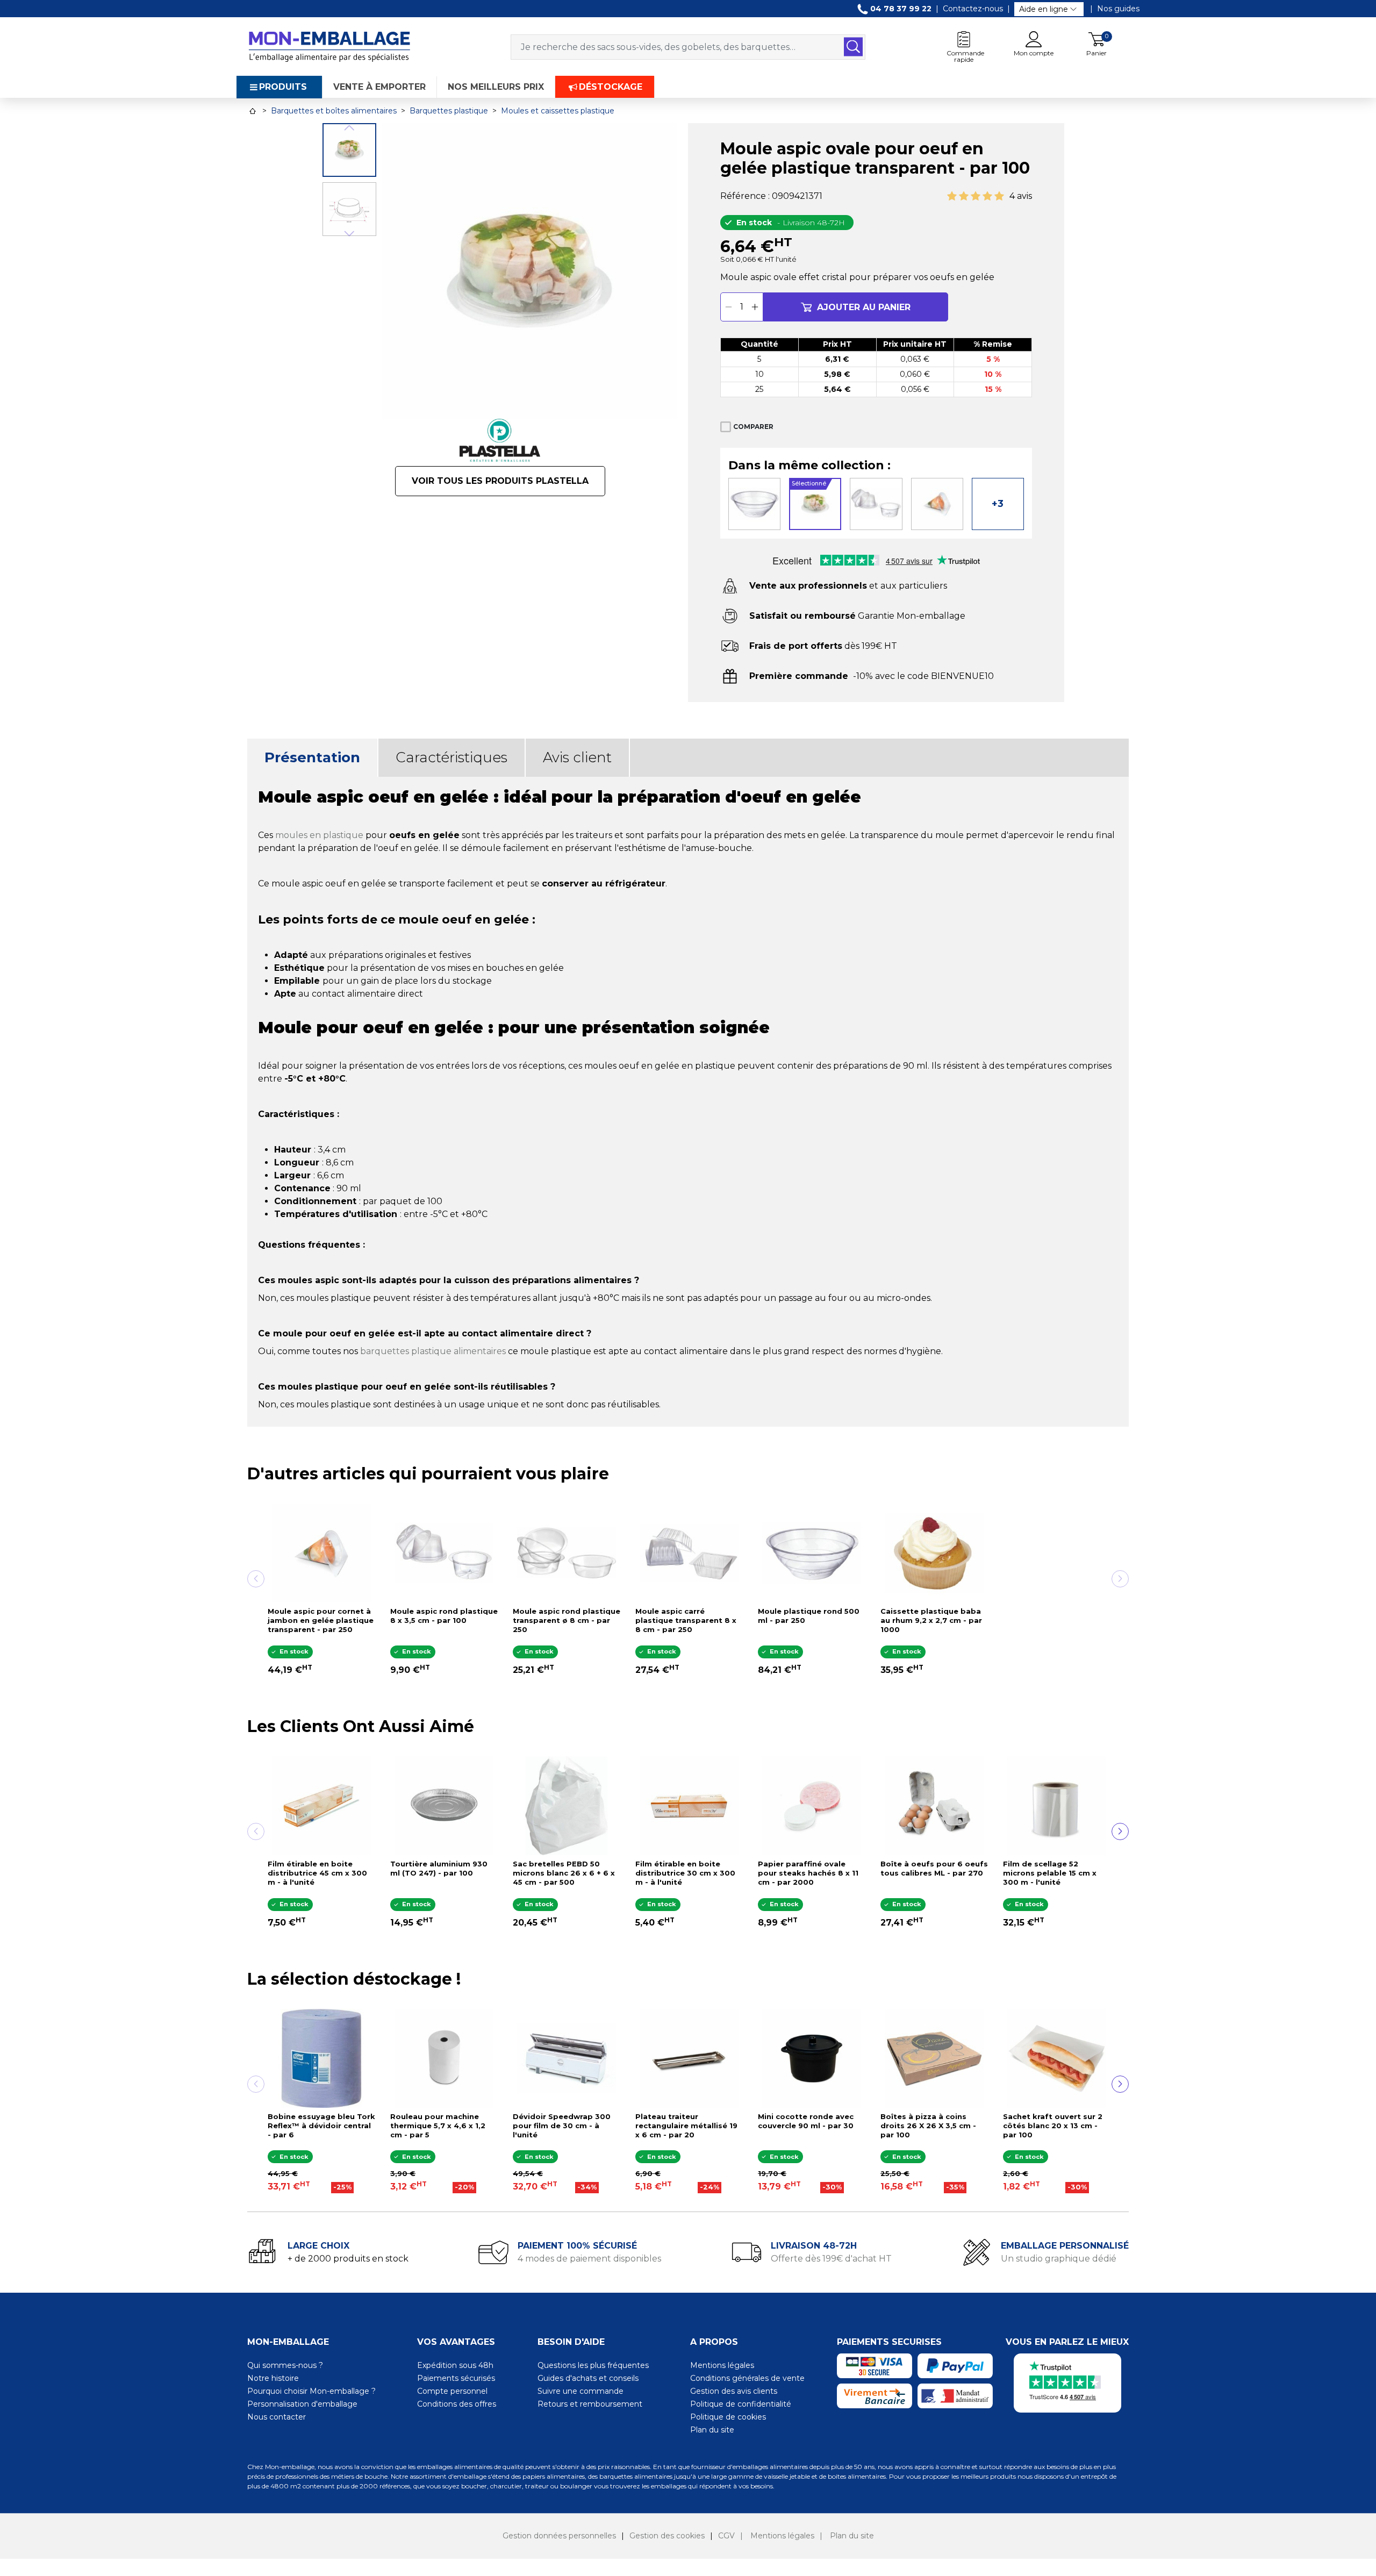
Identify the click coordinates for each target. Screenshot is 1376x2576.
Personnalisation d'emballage (302, 2404)
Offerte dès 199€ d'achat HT (831, 2259)
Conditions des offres (457, 2404)
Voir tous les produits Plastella (500, 481)
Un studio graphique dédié (1059, 2259)
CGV (726, 2536)
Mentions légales (722, 2365)
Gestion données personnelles (559, 2536)
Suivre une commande (580, 2391)
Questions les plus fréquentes (593, 2365)
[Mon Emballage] (329, 46)
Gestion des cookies (667, 2536)
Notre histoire (273, 2378)
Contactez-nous (973, 9)
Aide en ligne (1044, 9)
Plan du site (712, 2430)
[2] (964, 196)
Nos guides (1118, 9)
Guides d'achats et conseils (588, 2378)
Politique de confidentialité (741, 2404)
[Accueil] (253, 111)
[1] (952, 196)
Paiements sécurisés (456, 2378)
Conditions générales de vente (747, 2378)
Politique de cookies (728, 2417)
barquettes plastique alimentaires (433, 1351)
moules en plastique (319, 835)
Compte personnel (452, 2391)
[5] (999, 196)
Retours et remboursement (590, 2404)
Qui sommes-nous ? (285, 2365)
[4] (987, 196)
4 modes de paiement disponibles (589, 2259)
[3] (976, 196)
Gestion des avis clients (734, 2391)
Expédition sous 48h (455, 2365)
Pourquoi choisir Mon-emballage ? (311, 2391)
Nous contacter (277, 2417)
